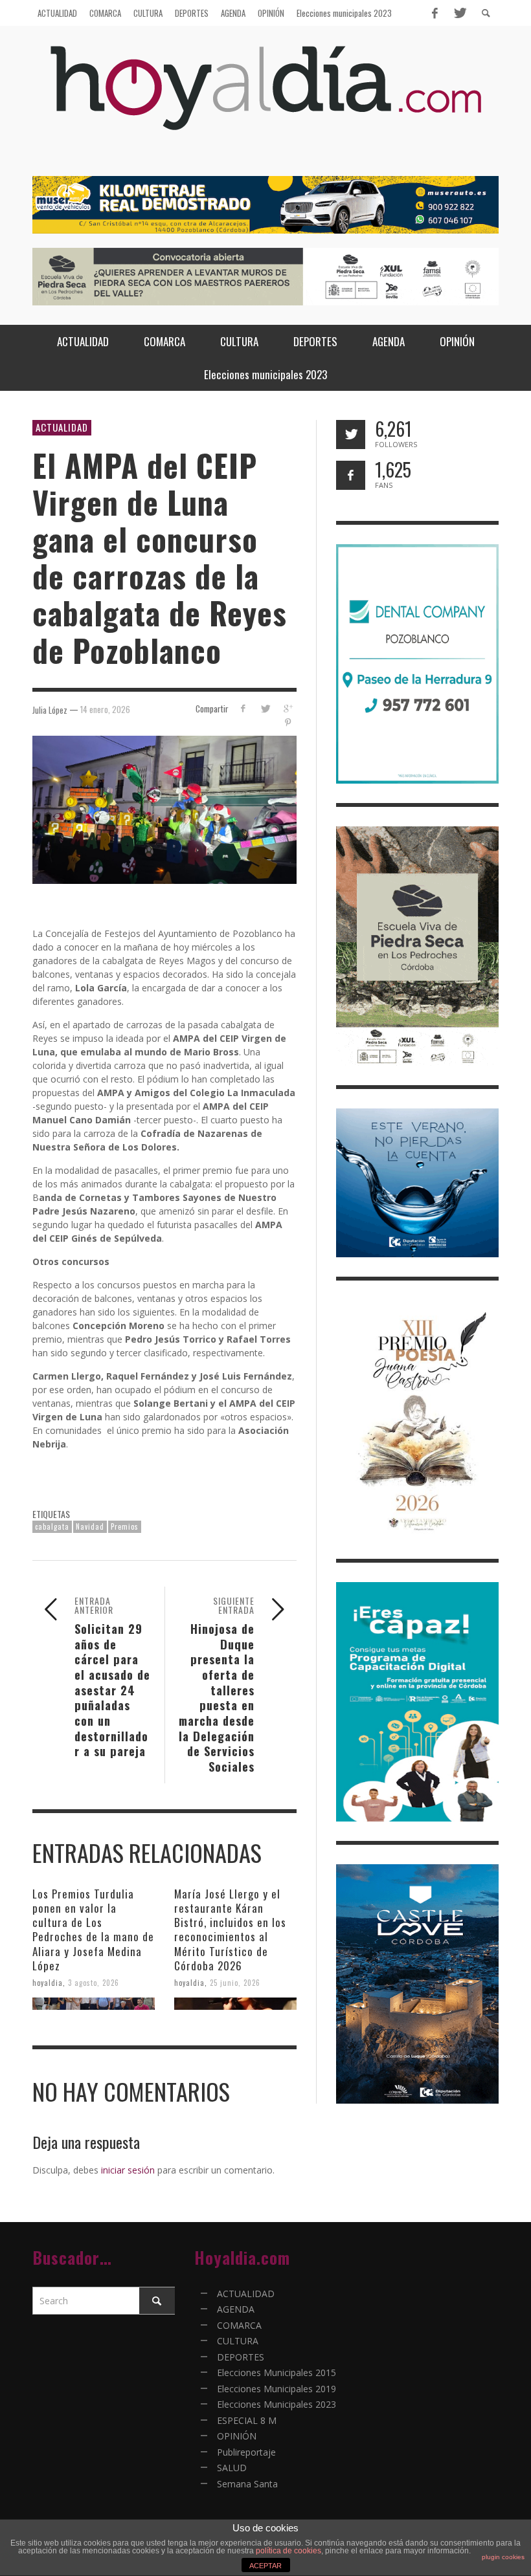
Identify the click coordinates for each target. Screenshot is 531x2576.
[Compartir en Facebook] (243, 708)
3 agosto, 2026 (94, 1983)
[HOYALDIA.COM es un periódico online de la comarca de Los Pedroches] (266, 99)
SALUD (232, 2468)
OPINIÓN (237, 2436)
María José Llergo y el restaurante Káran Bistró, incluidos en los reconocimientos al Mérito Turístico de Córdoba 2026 (230, 1929)
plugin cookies (503, 2557)
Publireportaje (246, 2452)
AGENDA (236, 2309)
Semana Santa (247, 2484)
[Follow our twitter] (351, 435)
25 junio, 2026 (235, 1983)
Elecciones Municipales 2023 (277, 2404)
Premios (125, 1526)
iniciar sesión (128, 2170)
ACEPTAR (265, 2566)
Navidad (90, 1526)
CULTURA (238, 2341)
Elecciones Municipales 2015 (277, 2372)
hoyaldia (48, 1983)
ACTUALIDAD (62, 427)
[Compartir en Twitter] (265, 708)
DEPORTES (241, 2357)
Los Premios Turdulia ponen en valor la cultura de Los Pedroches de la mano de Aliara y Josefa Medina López (93, 1929)
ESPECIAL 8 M (247, 2420)
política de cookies (288, 2551)
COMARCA (239, 2325)
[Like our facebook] (351, 475)
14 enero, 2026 (105, 709)
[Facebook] (435, 13)
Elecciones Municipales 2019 (277, 2389)
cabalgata (52, 1526)
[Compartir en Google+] (288, 708)
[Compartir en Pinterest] (288, 722)
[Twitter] (459, 13)
